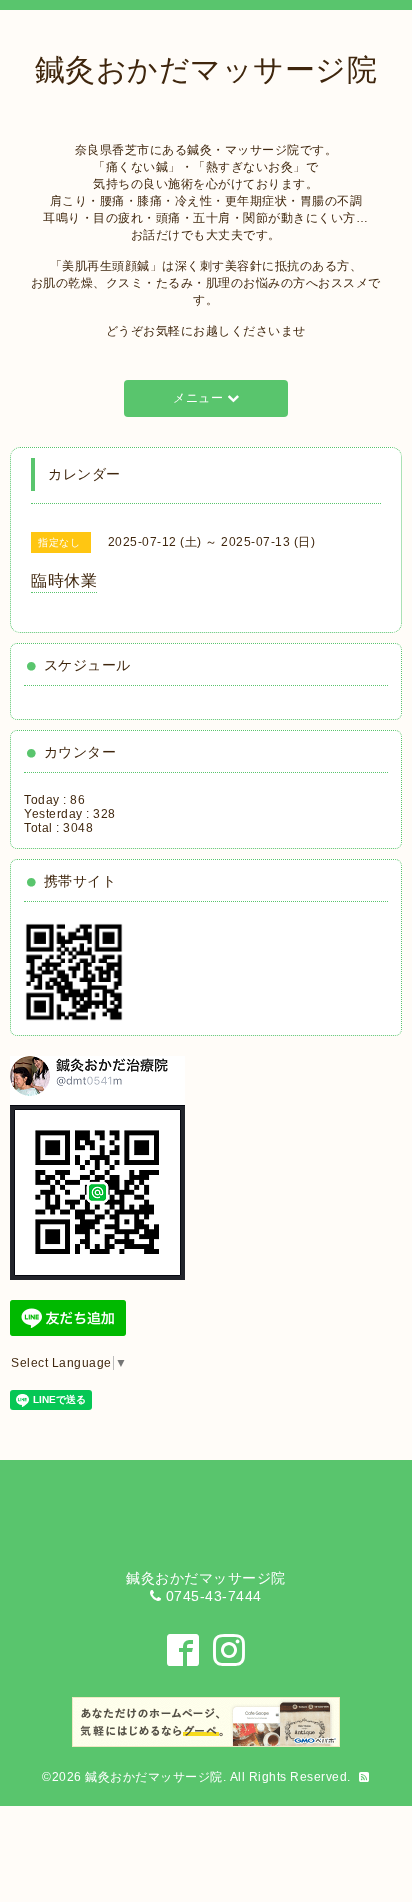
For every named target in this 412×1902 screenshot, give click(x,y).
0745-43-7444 (214, 1596)
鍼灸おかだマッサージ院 (154, 1777)
